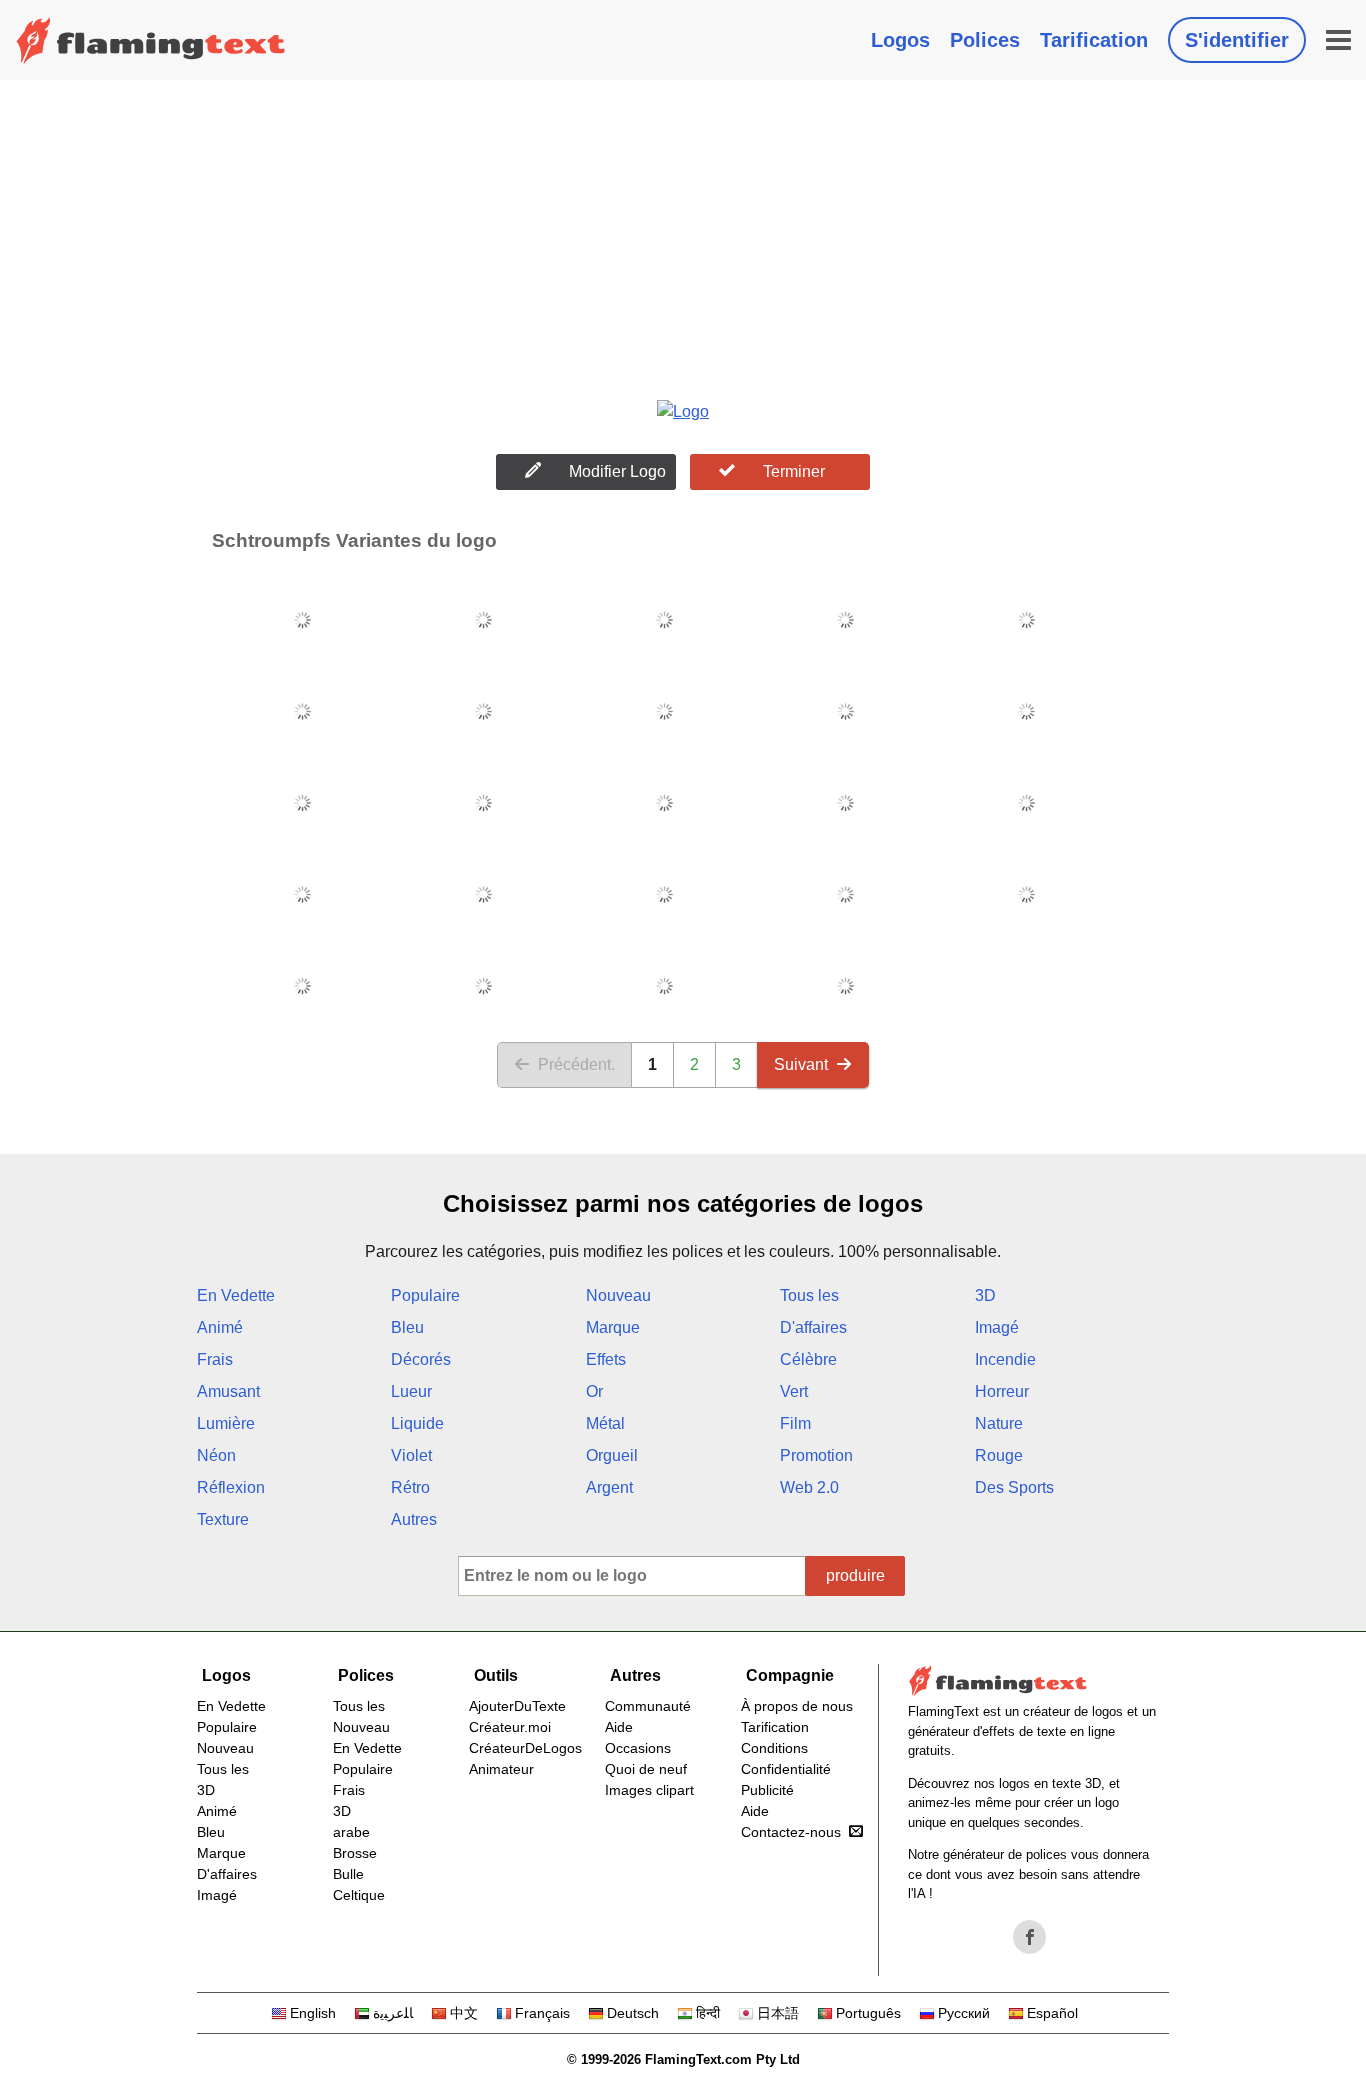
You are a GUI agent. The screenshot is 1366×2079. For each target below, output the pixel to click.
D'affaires (813, 1327)
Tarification (1094, 40)
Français (542, 2013)
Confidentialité (786, 1769)
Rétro (410, 1487)
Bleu (407, 1327)
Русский (964, 2013)
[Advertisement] (683, 230)
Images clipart (649, 1790)
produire (855, 1575)
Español (1052, 2013)
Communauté (648, 1706)
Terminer (794, 471)
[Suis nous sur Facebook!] (1030, 1937)
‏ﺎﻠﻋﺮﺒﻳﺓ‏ (393, 2013)
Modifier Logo (617, 471)
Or (594, 1391)
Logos (900, 40)
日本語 (778, 2013)
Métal (605, 1423)
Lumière (226, 1423)
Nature (999, 1423)
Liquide (417, 1423)
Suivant (801, 1064)
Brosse (355, 1853)
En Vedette (236, 1295)
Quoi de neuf (646, 1769)
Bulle (348, 1874)
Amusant (228, 1391)
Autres (414, 1519)
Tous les (809, 1295)
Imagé (997, 1327)
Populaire (425, 1295)
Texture (223, 1519)
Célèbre (808, 1359)
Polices (985, 40)
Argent (609, 1487)
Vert (794, 1391)
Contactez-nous (791, 1832)
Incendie (1005, 1359)
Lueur (411, 1391)
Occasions (638, 1748)
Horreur (1002, 1391)
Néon (216, 1455)
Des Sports (1014, 1487)
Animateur (501, 1769)
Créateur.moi (510, 1727)
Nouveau (618, 1295)
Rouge (999, 1455)
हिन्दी (708, 2013)
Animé (220, 1327)
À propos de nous (797, 1706)
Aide (619, 1727)
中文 (464, 2013)
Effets (606, 1359)
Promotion (816, 1455)
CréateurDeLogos (525, 1748)
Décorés (421, 1359)
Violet (411, 1455)
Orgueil (612, 1455)
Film (795, 1423)
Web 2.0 (809, 1487)
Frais (215, 1359)
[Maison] (151, 40)
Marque (613, 1327)
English (313, 2013)
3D (985, 1295)
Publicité (767, 1790)
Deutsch (633, 2013)
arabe (351, 1832)
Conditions (774, 1748)
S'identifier (1237, 40)
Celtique (359, 1895)
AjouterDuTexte (517, 1706)
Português (868, 2013)
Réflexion (231, 1487)
